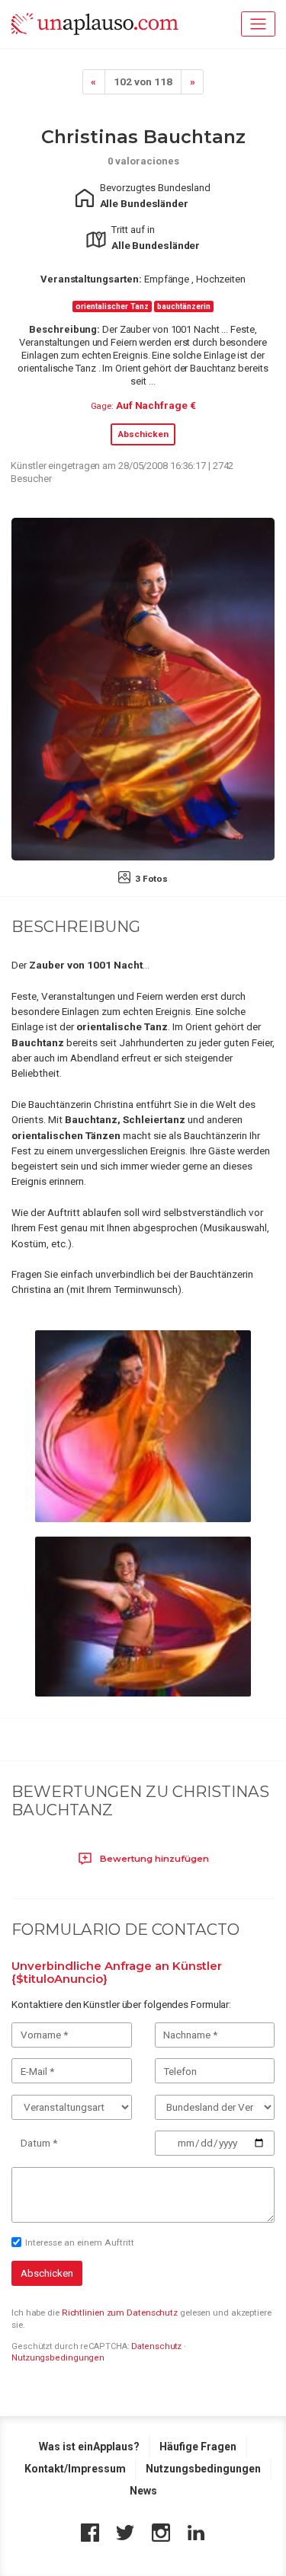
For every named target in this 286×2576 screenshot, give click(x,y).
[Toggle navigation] (258, 24)
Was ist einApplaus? (89, 2447)
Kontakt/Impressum (75, 2469)
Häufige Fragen (198, 2447)
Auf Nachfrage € (156, 405)
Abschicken (143, 434)
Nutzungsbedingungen (58, 2358)
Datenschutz (156, 2346)
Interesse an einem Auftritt (80, 2242)
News (143, 2491)
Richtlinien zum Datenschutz (120, 2313)
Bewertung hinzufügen (153, 1859)
